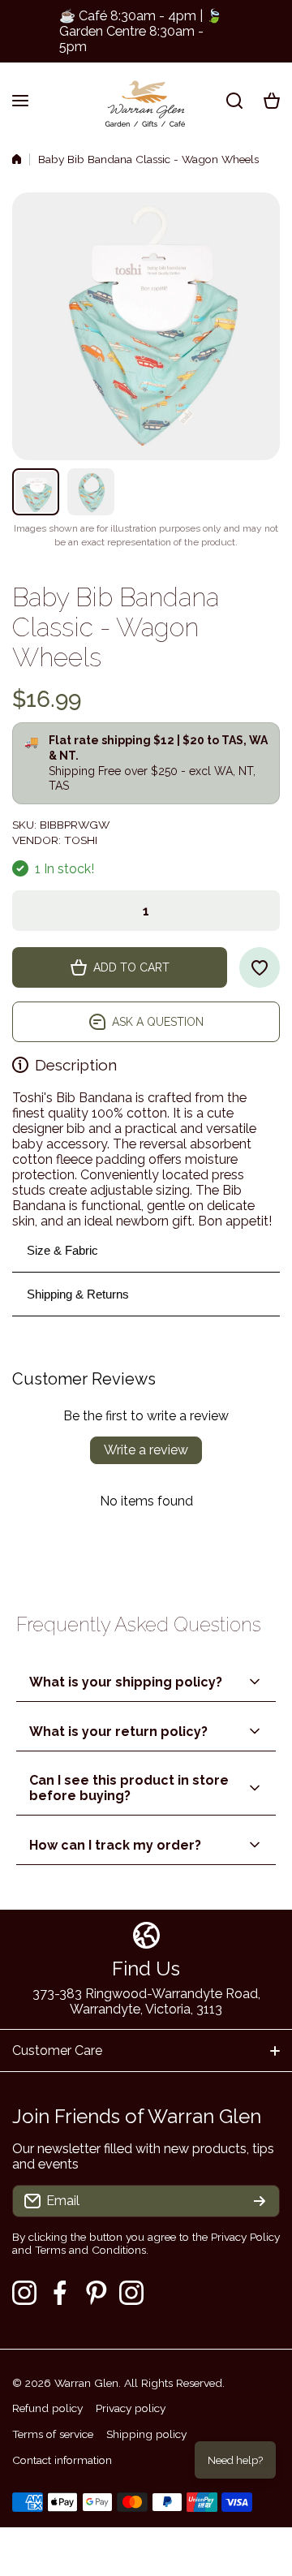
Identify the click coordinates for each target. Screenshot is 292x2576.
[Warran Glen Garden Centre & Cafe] (146, 100)
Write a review (146, 1450)
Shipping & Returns (78, 1294)
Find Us (146, 1969)
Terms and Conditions (90, 2250)
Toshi (81, 840)
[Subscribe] (260, 2201)
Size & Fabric (62, 1250)
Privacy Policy (245, 2237)
